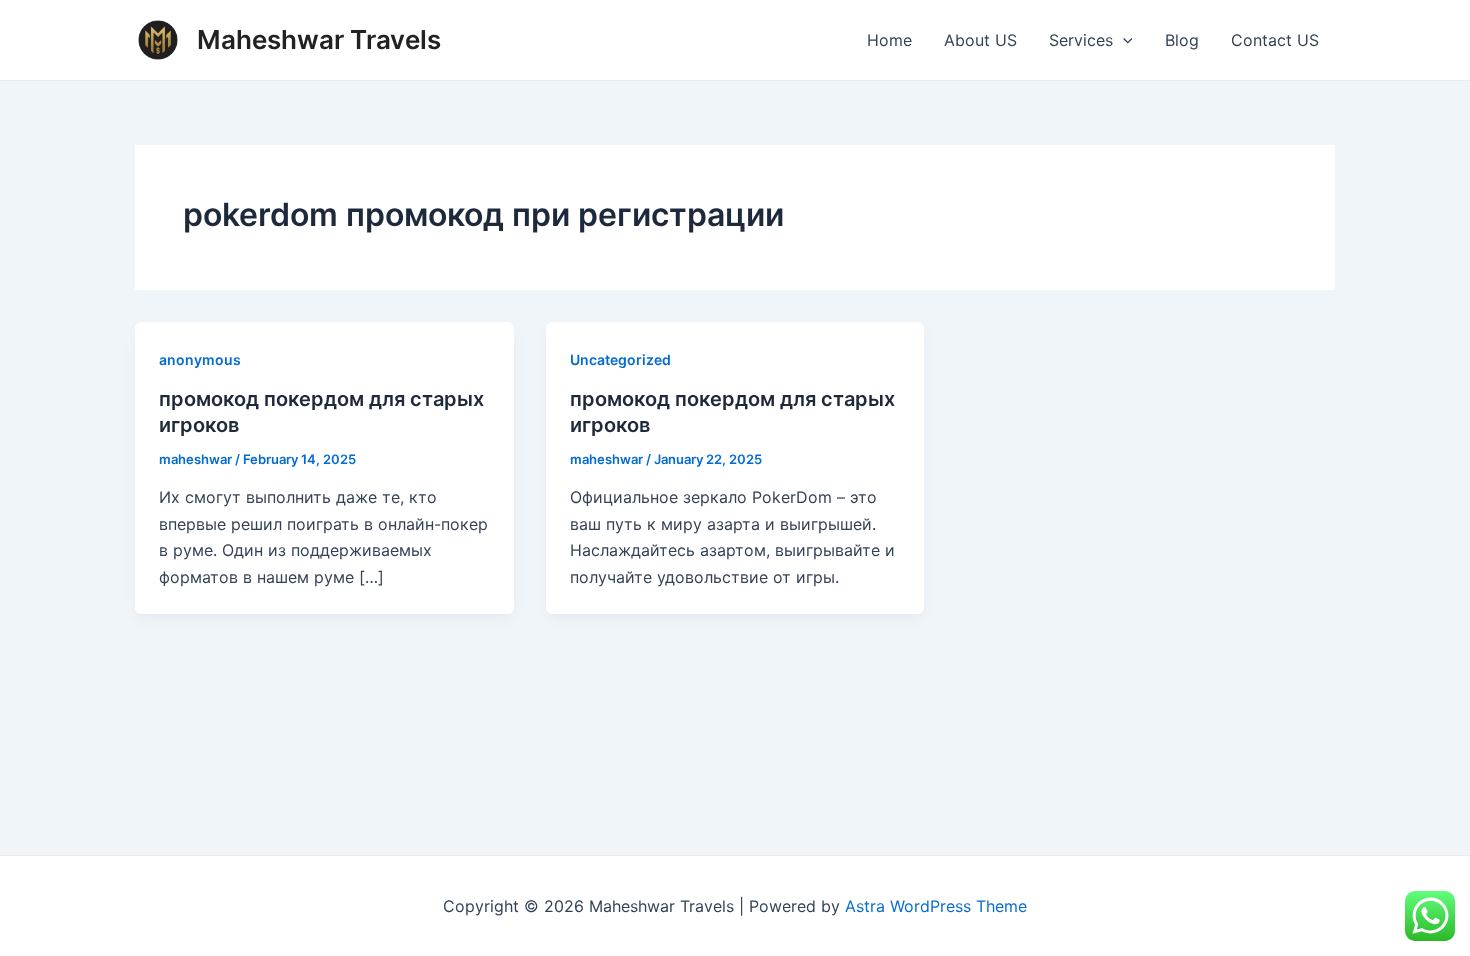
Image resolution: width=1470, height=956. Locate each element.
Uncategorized (620, 359)
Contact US (1275, 40)
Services (1081, 40)
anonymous (200, 359)
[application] (1123, 40)
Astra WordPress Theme (936, 906)
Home (889, 40)
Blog (1182, 40)
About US (980, 40)
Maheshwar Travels (319, 39)
